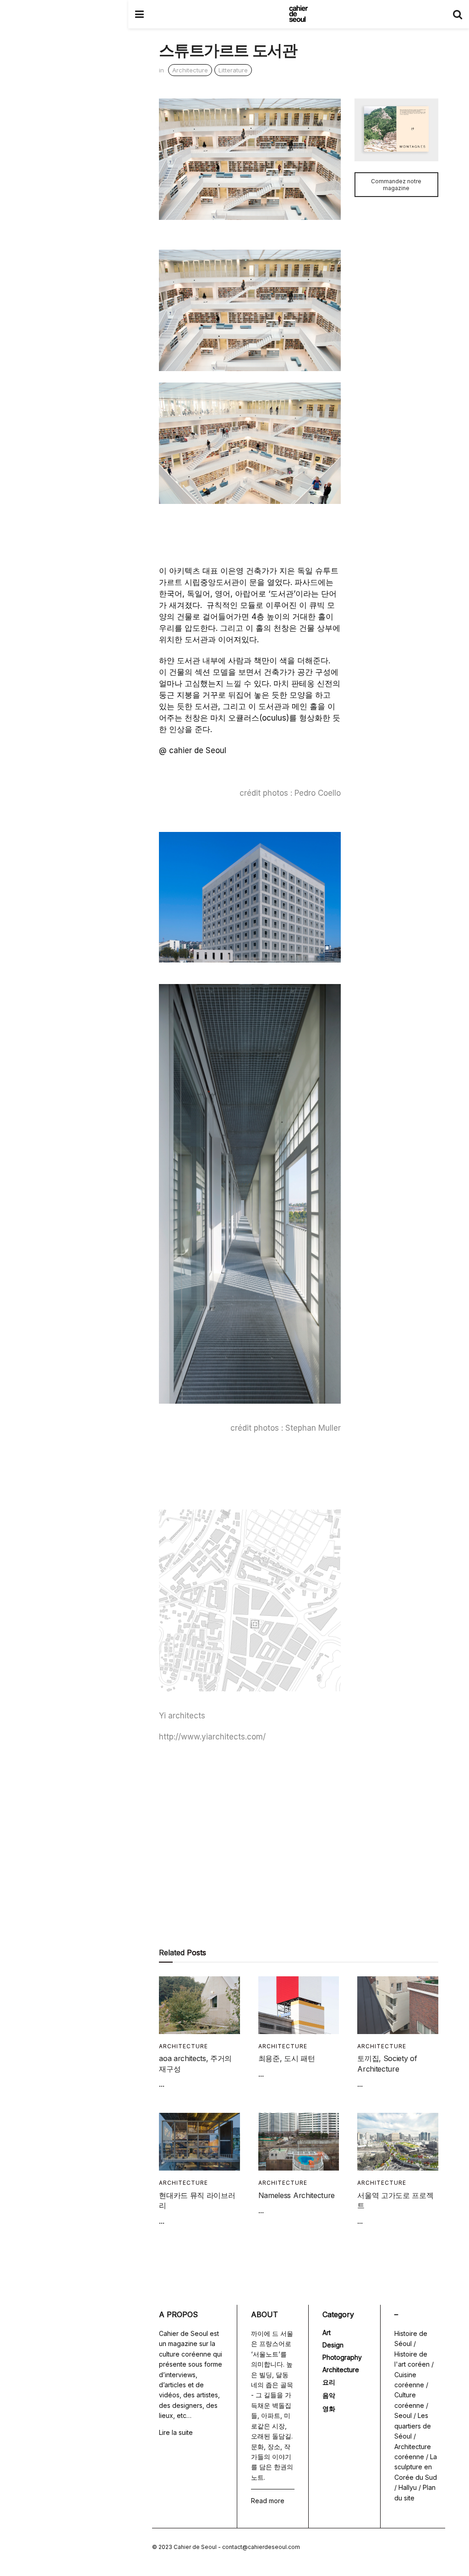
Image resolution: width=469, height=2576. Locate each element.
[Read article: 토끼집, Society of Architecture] (398, 2005)
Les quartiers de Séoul (413, 2426)
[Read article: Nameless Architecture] (299, 2142)
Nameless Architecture (297, 2195)
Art (327, 2333)
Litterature (233, 70)
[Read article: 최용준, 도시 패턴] (299, 2005)
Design (333, 2345)
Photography (342, 2357)
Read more (268, 2501)
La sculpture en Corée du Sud (416, 2467)
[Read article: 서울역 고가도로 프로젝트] (398, 2142)
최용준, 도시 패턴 (287, 2058)
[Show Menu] (139, 14)
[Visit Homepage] (298, 14)
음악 (329, 2395)
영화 (329, 2409)
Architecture (190, 70)
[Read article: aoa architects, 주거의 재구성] (199, 2005)
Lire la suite (176, 2432)
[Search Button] (458, 14)
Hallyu (408, 2487)
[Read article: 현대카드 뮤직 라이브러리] (199, 2142)
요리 (329, 2382)
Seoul (403, 2415)
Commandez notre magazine (396, 185)
